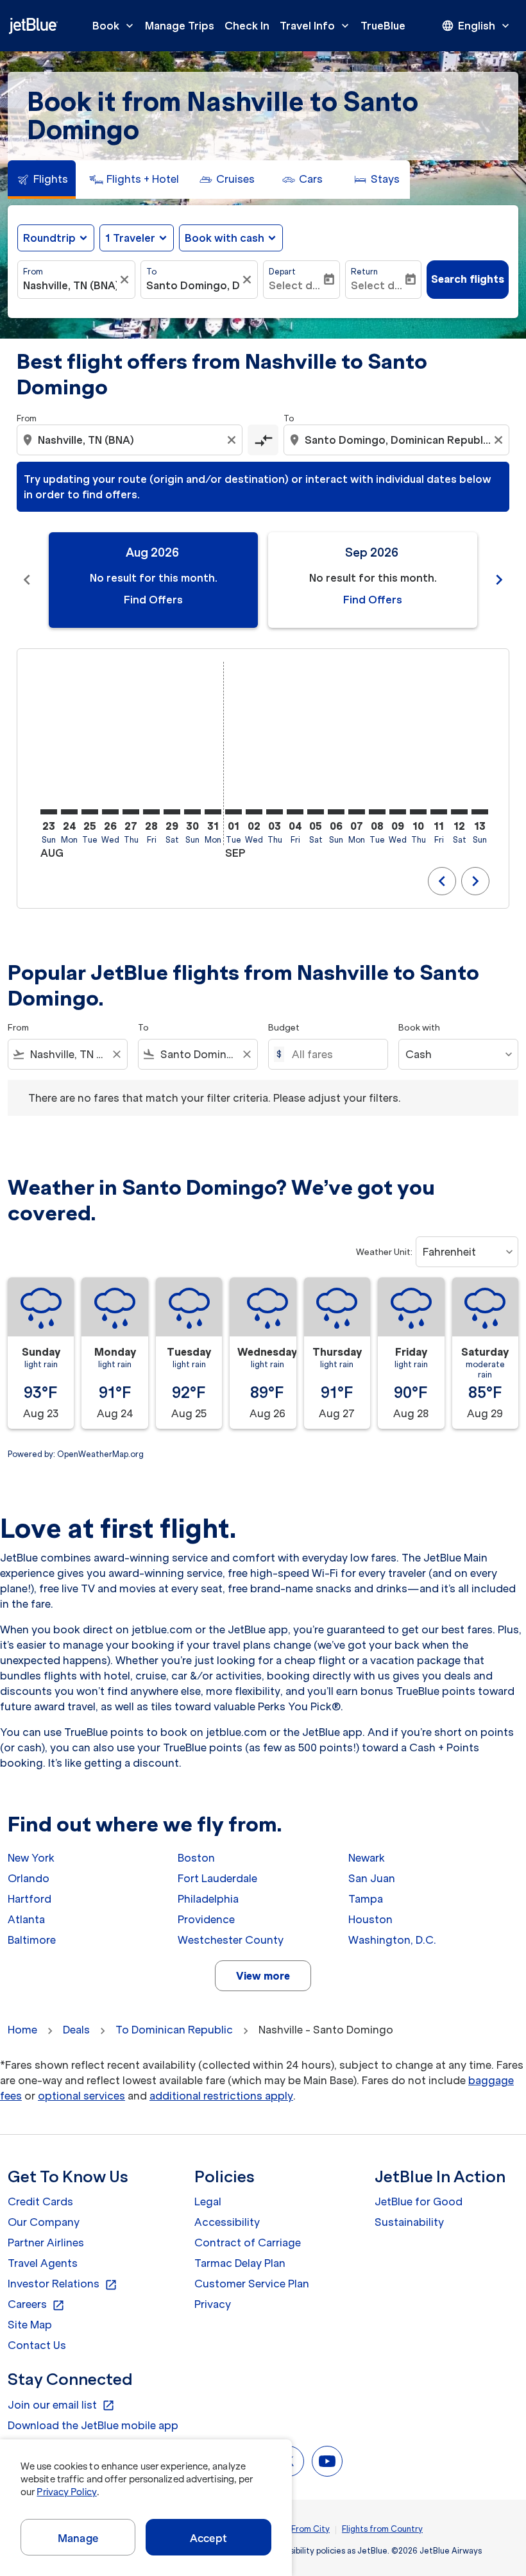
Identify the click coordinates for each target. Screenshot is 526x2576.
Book (114, 26)
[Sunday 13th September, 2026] (480, 812)
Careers (36, 2305)
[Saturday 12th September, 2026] (459, 812)
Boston (196, 1858)
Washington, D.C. (392, 1940)
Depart (282, 272)
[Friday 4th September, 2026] (295, 812)
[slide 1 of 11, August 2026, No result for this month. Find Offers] (153, 580)
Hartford (30, 1899)
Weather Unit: (384, 1252)
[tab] (42, 180)
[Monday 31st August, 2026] (213, 812)
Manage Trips (180, 26)
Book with (419, 1028)
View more (263, 1976)
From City (310, 2529)
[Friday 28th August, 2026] (151, 812)
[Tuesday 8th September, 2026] (377, 812)
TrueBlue (383, 26)
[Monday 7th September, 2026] (357, 812)
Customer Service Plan (252, 2284)
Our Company (44, 2222)
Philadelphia (208, 1899)
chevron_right (499, 580)
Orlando (29, 1878)
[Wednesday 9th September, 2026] (398, 812)
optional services (81, 2096)
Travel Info (316, 26)
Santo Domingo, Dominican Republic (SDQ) (193, 285)
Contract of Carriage (248, 2243)
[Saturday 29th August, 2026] (172, 812)
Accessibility (227, 2222)
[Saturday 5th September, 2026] (316, 812)
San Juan (372, 1878)
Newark (367, 1858)
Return (364, 272)
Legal (208, 2201)
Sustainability (409, 2222)
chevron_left (27, 580)
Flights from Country (382, 2529)
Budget (284, 1028)
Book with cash (225, 238)
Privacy (213, 2304)
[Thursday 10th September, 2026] (418, 812)
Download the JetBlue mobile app (93, 2425)
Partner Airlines (46, 2243)
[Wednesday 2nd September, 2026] (254, 812)
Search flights (468, 279)
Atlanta (26, 1919)
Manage (78, 2538)
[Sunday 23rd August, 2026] (49, 812)
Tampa (366, 1899)
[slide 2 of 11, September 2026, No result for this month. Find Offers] (373, 580)
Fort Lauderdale (217, 1878)
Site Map (30, 2325)
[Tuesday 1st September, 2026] (233, 812)
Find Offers (153, 600)
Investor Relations (63, 2284)
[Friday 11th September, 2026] (439, 812)
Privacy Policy (66, 2492)
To (151, 272)
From (33, 272)
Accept (208, 2538)
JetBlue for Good (419, 2201)
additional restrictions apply (221, 2096)
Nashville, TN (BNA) (70, 285)
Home (22, 2030)
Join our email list (61, 2405)
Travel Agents (43, 2263)
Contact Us (37, 2345)
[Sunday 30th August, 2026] (192, 812)
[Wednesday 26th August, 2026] (110, 812)
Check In (247, 26)
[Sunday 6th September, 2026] (336, 812)
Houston (370, 1919)
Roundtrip (49, 238)
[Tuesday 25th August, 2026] (90, 812)
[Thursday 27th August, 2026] (131, 812)
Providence (206, 1919)
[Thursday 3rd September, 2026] (275, 812)
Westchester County (231, 1940)
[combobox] (131, 440)
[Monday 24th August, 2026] (69, 812)
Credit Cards (40, 2201)
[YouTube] (327, 2461)
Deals (76, 2030)
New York (31, 1858)
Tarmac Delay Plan (240, 2263)
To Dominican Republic (174, 2030)
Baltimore (32, 1940)
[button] (137, 238)
